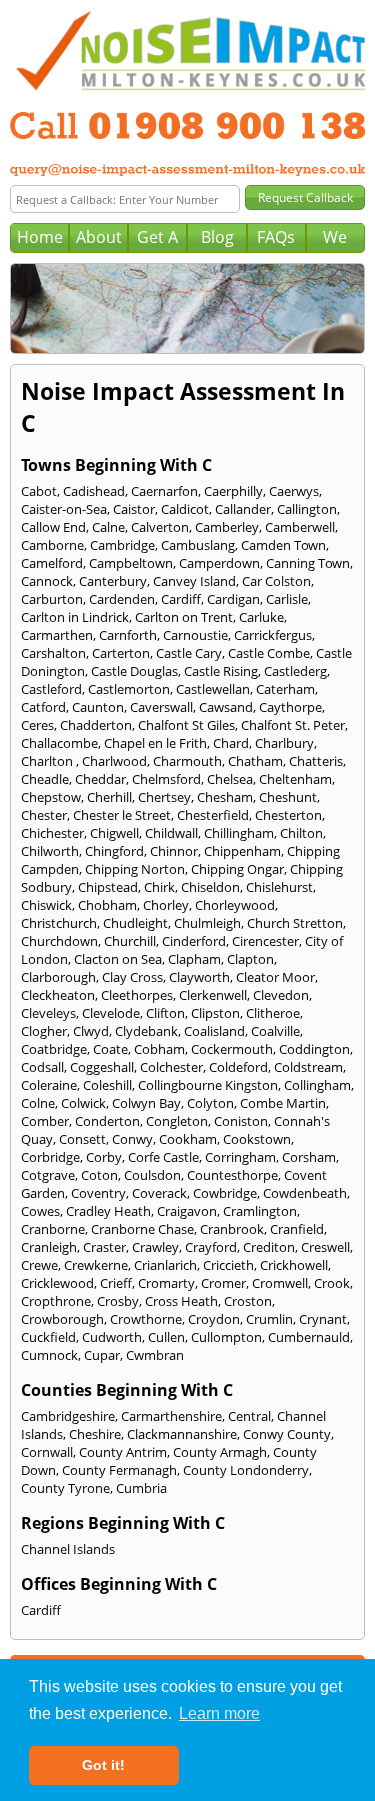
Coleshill (107, 1085)
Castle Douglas (134, 671)
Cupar (102, 1355)
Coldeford (238, 1067)
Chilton (301, 833)
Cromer (223, 1283)
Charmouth (187, 761)
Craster (104, 1247)
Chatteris (316, 761)
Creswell (325, 1247)
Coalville (275, 1031)
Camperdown (219, 563)
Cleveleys (48, 1013)
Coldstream (308, 1067)
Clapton (250, 959)
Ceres (37, 725)
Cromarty (166, 1283)
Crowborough (62, 1319)
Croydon (214, 1319)
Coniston (241, 1121)
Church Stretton (295, 923)
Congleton (177, 1121)
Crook (332, 1283)
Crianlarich (165, 1265)
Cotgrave (48, 1175)
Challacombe (59, 743)
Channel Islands (68, 1549)
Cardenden (122, 599)
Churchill (130, 941)
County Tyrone (65, 1488)
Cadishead (94, 491)
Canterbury (113, 581)
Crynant (323, 1319)
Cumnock (49, 1355)
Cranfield (297, 1229)
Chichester (52, 833)
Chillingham (239, 833)
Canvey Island (194, 581)
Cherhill (109, 797)
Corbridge (50, 1157)
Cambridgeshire (68, 1416)
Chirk (159, 887)
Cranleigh (49, 1247)
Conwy (132, 1139)
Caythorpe (290, 707)
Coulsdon (152, 1175)
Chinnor (174, 851)
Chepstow (51, 797)
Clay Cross (132, 977)
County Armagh (220, 1452)
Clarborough (58, 977)
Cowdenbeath (305, 1193)
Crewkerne (96, 1265)
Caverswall (161, 707)
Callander (243, 509)
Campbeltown (131, 563)
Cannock (47, 581)
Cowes (40, 1211)
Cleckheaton (58, 995)
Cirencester (265, 941)
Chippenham (242, 851)
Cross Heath (181, 1301)
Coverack (159, 1193)
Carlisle (287, 599)
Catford (43, 707)
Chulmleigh (207, 923)
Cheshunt (288, 797)
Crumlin (269, 1319)
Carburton (52, 599)
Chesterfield (213, 815)
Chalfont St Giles (186, 725)
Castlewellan (213, 689)
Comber (45, 1121)
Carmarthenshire (171, 1416)
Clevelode (111, 1013)
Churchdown (59, 941)
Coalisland (214, 1031)
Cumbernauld (309, 1337)
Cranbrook (232, 1229)
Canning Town (308, 563)
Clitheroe (273, 1013)
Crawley (155, 1247)
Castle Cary (189, 653)
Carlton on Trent (184, 617)
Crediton (269, 1247)
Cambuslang (198, 545)
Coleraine (49, 1085)
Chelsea (230, 779)
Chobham (107, 905)
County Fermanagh (119, 1470)
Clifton (165, 1013)
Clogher (44, 1031)
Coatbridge (54, 1049)
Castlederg (295, 671)
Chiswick (46, 905)
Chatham (255, 761)
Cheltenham (295, 779)
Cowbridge (225, 1193)
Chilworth (50, 851)
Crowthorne (146, 1319)
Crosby (118, 1301)
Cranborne (53, 1229)
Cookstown (257, 1139)
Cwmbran (155, 1355)
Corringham (240, 1157)
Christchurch (59, 923)
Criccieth (228, 1265)
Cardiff (181, 599)
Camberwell (300, 527)
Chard (231, 743)
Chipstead (108, 887)
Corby (104, 1157)
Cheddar (100, 779)
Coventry (98, 1193)
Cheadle (45, 779)
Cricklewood (57, 1283)
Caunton (98, 707)
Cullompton (226, 1337)
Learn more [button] (219, 1713)
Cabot (39, 491)
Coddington (314, 1049)
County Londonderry (246, 1470)
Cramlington (260, 1211)
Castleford (51, 689)
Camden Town (283, 545)
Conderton (107, 1121)
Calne (108, 527)
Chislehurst (279, 887)
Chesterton (288, 815)
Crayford (211, 1247)
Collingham (317, 1085)
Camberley (227, 527)
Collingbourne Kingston (208, 1085)
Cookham (188, 1139)
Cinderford (194, 941)
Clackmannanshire (182, 1434)
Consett (82, 1139)
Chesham (225, 797)
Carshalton (53, 653)
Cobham (159, 1049)
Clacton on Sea (118, 959)
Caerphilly (233, 491)
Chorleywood (235, 905)
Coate (110, 1049)
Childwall (171, 833)
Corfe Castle (163, 1157)
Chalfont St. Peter (293, 725)
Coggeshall (102, 1067)
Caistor (134, 509)
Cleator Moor (275, 977)
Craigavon (187, 1211)
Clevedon (281, 995)
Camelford (52, 563)
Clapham (194, 959)
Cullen (166, 1337)
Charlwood (114, 761)
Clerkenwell (213, 995)
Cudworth (112, 1337)
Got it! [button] (103, 1765)
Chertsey (164, 797)
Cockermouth (232, 1049)
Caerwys (294, 491)
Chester (44, 815)
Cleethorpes (137, 995)
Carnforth (128, 635)
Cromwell (280, 1283)
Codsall (42, 1067)
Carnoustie (195, 635)
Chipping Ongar (237, 869)
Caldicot (185, 509)
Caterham (285, 689)
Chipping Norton (135, 869)
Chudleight (135, 923)
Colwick (83, 1103)
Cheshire (95, 1434)
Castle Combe (269, 653)
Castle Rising (221, 671)
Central (249, 1416)
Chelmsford (166, 779)
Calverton (160, 527)
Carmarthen (57, 635)
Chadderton (96, 725)
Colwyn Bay (146, 1103)
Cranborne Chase (142, 1229)
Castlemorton (129, 689)
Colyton (210, 1103)
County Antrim (123, 1452)
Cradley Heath (108, 1211)
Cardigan (233, 599)
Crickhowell (294, 1265)
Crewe (39, 1265)
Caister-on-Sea (64, 509)
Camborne (52, 545)
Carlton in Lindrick (75, 617)
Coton (99, 1175)
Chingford (114, 851)
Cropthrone (56, 1301)
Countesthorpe (232, 1175)
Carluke (261, 617)
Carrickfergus (273, 635)
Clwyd (91, 1031)
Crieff (116, 1283)
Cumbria (141, 1488)
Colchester (171, 1067)
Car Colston (276, 581)
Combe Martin (283, 1103)
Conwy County (287, 1434)
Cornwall (47, 1452)
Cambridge (122, 545)
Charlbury (284, 743)
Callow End (53, 527)
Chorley (166, 905)
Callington (307, 509)
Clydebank (146, 1031)
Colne (38, 1103)
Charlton (48, 761)
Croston (248, 1301)
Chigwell (114, 833)
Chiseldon (210, 887)
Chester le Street (122, 815)
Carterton (121, 653)
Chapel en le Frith (155, 743)
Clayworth (199, 977)
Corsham (309, 1157)
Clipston (215, 1013)
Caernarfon (164, 491)
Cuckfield (48, 1337)
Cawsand (226, 707)
